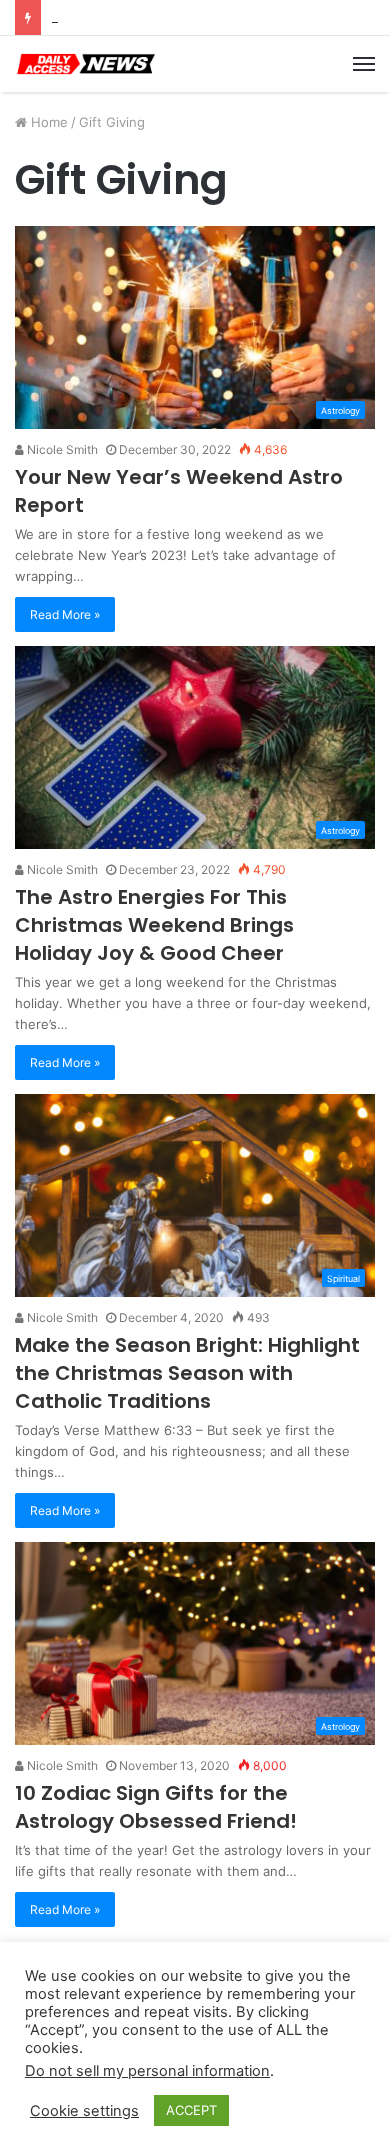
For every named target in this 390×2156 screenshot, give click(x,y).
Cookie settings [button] (84, 2111)
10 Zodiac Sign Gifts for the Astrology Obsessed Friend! (156, 1807)
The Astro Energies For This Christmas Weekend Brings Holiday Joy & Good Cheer (154, 925)
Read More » (65, 614)
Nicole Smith (61, 449)
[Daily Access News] (85, 64)
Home (47, 122)
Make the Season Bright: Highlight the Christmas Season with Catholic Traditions (187, 1373)
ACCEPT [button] (191, 2110)
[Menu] (364, 64)
